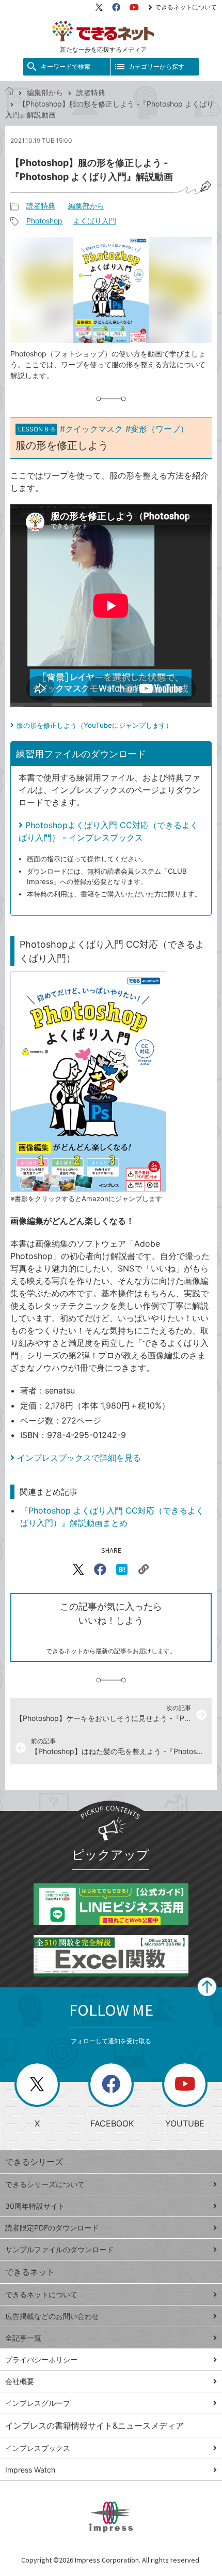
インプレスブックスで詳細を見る (79, 1458)
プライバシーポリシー (41, 2360)
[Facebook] (116, 7)
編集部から (45, 92)
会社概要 (20, 2381)
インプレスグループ (38, 2403)
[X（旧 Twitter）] (99, 7)
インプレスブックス (38, 2448)
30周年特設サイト (35, 2206)
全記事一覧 (23, 2338)
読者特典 (91, 92)
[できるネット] (9, 92)
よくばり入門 (94, 221)
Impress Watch (30, 2470)
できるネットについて (186, 7)
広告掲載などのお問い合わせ (52, 2316)
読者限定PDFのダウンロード (52, 2228)
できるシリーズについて (45, 2184)
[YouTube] (134, 7)
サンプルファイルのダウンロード (59, 2249)
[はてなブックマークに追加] (122, 1569)
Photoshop (44, 221)
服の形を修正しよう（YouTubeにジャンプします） (94, 725)
